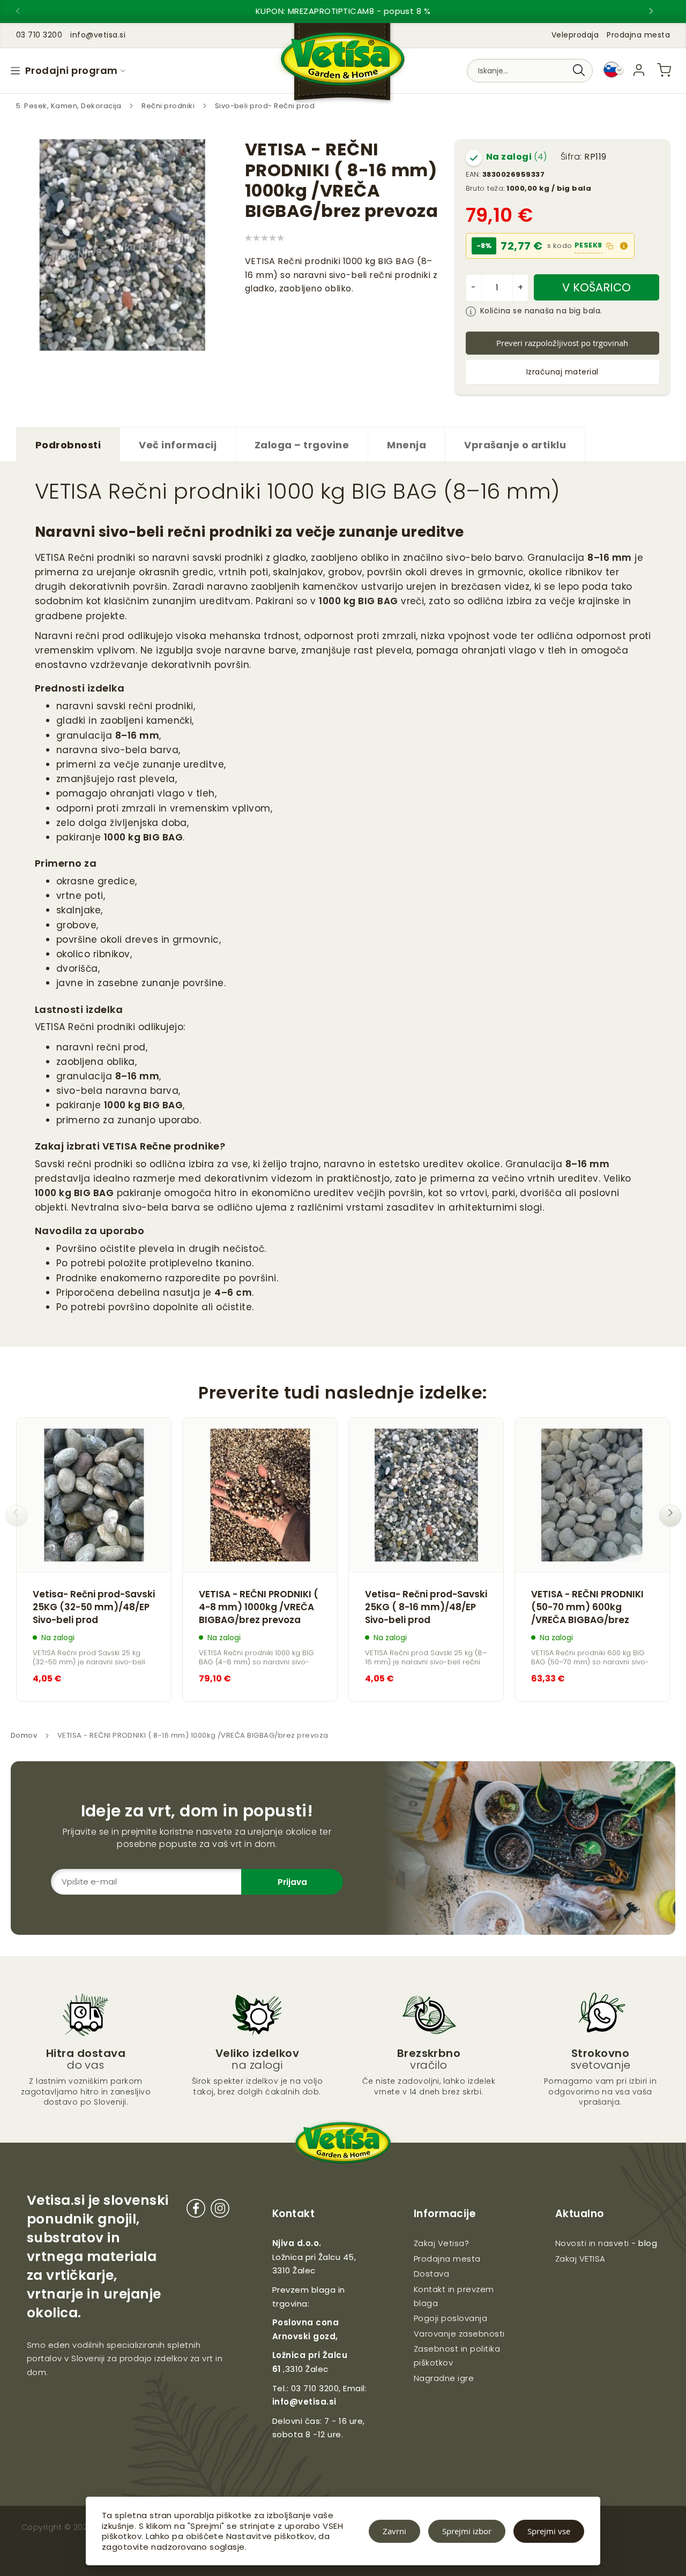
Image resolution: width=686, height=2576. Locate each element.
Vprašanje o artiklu (515, 445)
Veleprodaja (575, 35)
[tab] (68, 444)
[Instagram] (220, 2210)
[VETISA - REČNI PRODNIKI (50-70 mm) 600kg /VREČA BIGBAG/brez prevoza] (592, 1495)
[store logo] (343, 65)
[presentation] (27, 11)
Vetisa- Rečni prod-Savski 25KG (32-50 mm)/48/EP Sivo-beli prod (94, 1607)
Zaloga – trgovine (302, 445)
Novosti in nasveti (592, 2243)
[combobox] (530, 71)
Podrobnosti (68, 445)
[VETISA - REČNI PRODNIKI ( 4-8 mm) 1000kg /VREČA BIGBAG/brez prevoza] (260, 1495)
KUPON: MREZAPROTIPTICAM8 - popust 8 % (343, 11)
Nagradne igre (444, 2378)
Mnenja (407, 445)
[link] (639, 70)
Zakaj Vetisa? (441, 2243)
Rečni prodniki (169, 106)
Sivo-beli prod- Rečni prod (265, 106)
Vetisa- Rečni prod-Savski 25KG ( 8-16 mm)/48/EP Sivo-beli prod (426, 1607)
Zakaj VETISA (580, 2259)
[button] (624, 246)
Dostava (431, 2274)
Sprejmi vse (549, 2531)
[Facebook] (196, 2210)
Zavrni (394, 2531)
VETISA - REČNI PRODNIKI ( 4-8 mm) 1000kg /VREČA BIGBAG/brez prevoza (259, 1607)
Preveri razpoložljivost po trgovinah (562, 343)
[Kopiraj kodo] (610, 246)
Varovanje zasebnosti (459, 2334)
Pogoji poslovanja (450, 2318)
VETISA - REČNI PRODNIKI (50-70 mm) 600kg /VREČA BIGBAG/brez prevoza (587, 1608)
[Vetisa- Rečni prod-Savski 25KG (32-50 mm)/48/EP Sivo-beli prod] (94, 1495)
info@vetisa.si (304, 2402)
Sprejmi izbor (467, 2531)
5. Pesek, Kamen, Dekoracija (70, 106)
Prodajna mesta (638, 35)
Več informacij (178, 445)
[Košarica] (664, 70)
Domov (24, 1735)
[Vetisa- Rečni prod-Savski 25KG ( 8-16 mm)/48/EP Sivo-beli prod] (426, 1495)
